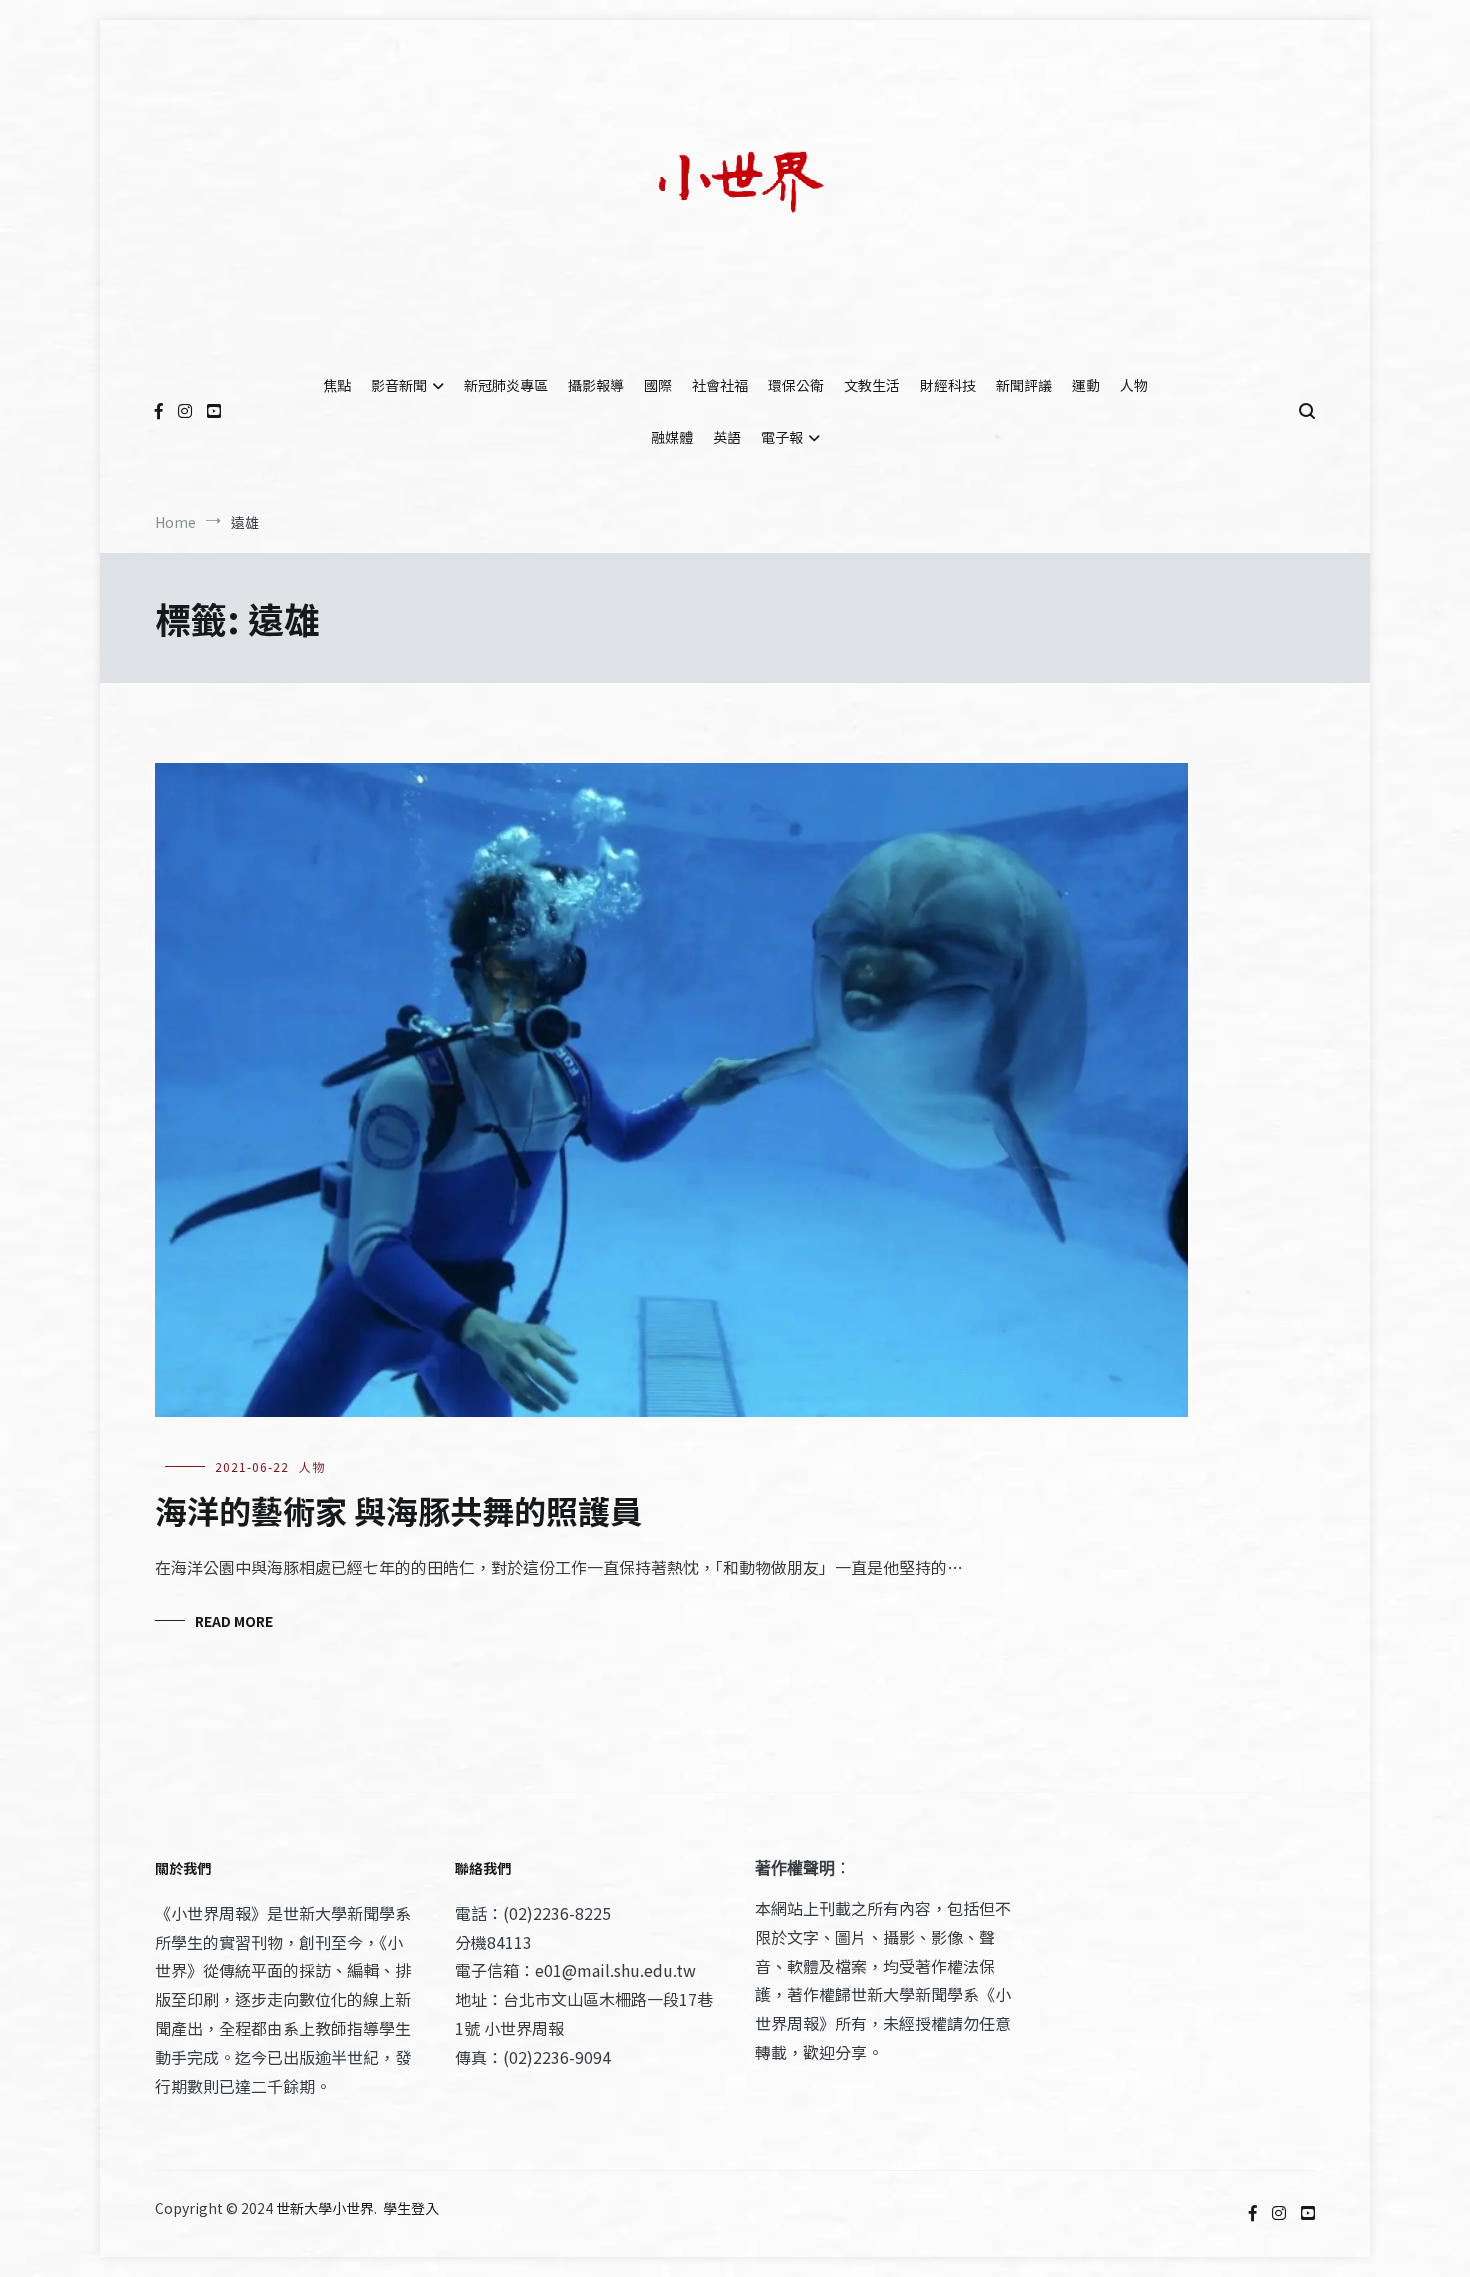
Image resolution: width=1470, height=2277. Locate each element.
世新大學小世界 (325, 2208)
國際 (658, 385)
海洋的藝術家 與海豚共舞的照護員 (398, 1510)
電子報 (782, 437)
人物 (1134, 385)
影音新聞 (399, 385)
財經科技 (948, 385)
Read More (234, 1621)
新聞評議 (1024, 385)
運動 (1086, 385)
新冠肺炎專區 (506, 385)
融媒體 (672, 437)
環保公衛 (796, 385)
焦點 (337, 385)
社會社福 (720, 385)
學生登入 (411, 2208)
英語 (727, 437)
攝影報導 (596, 385)
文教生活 (872, 385)
